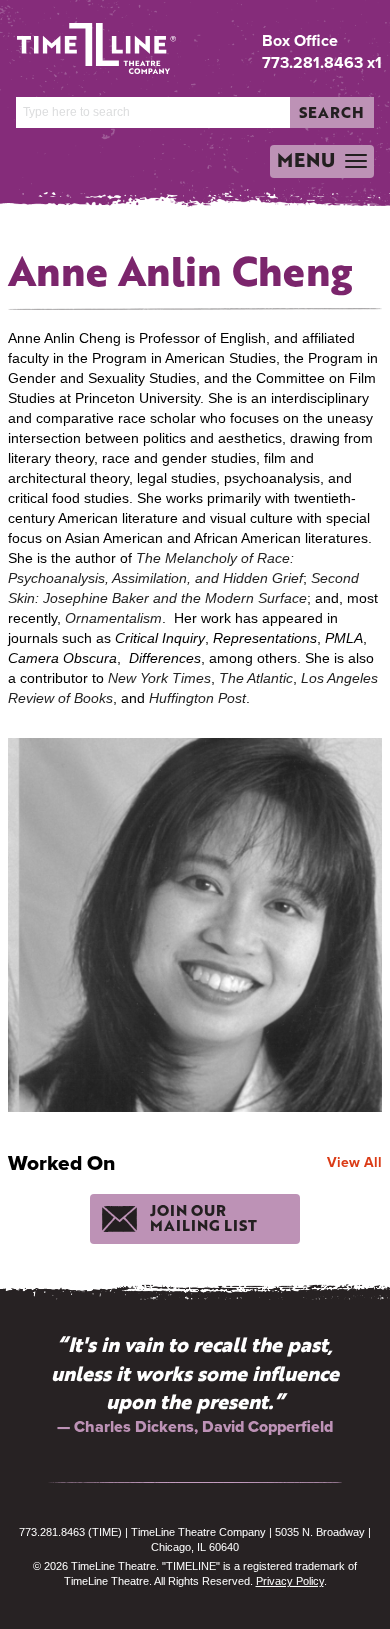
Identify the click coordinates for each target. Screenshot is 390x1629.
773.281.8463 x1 (322, 62)
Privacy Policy (290, 1581)
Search (331, 112)
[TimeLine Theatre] (81, 41)
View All (354, 1162)
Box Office (300, 41)
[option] (195, 1384)
